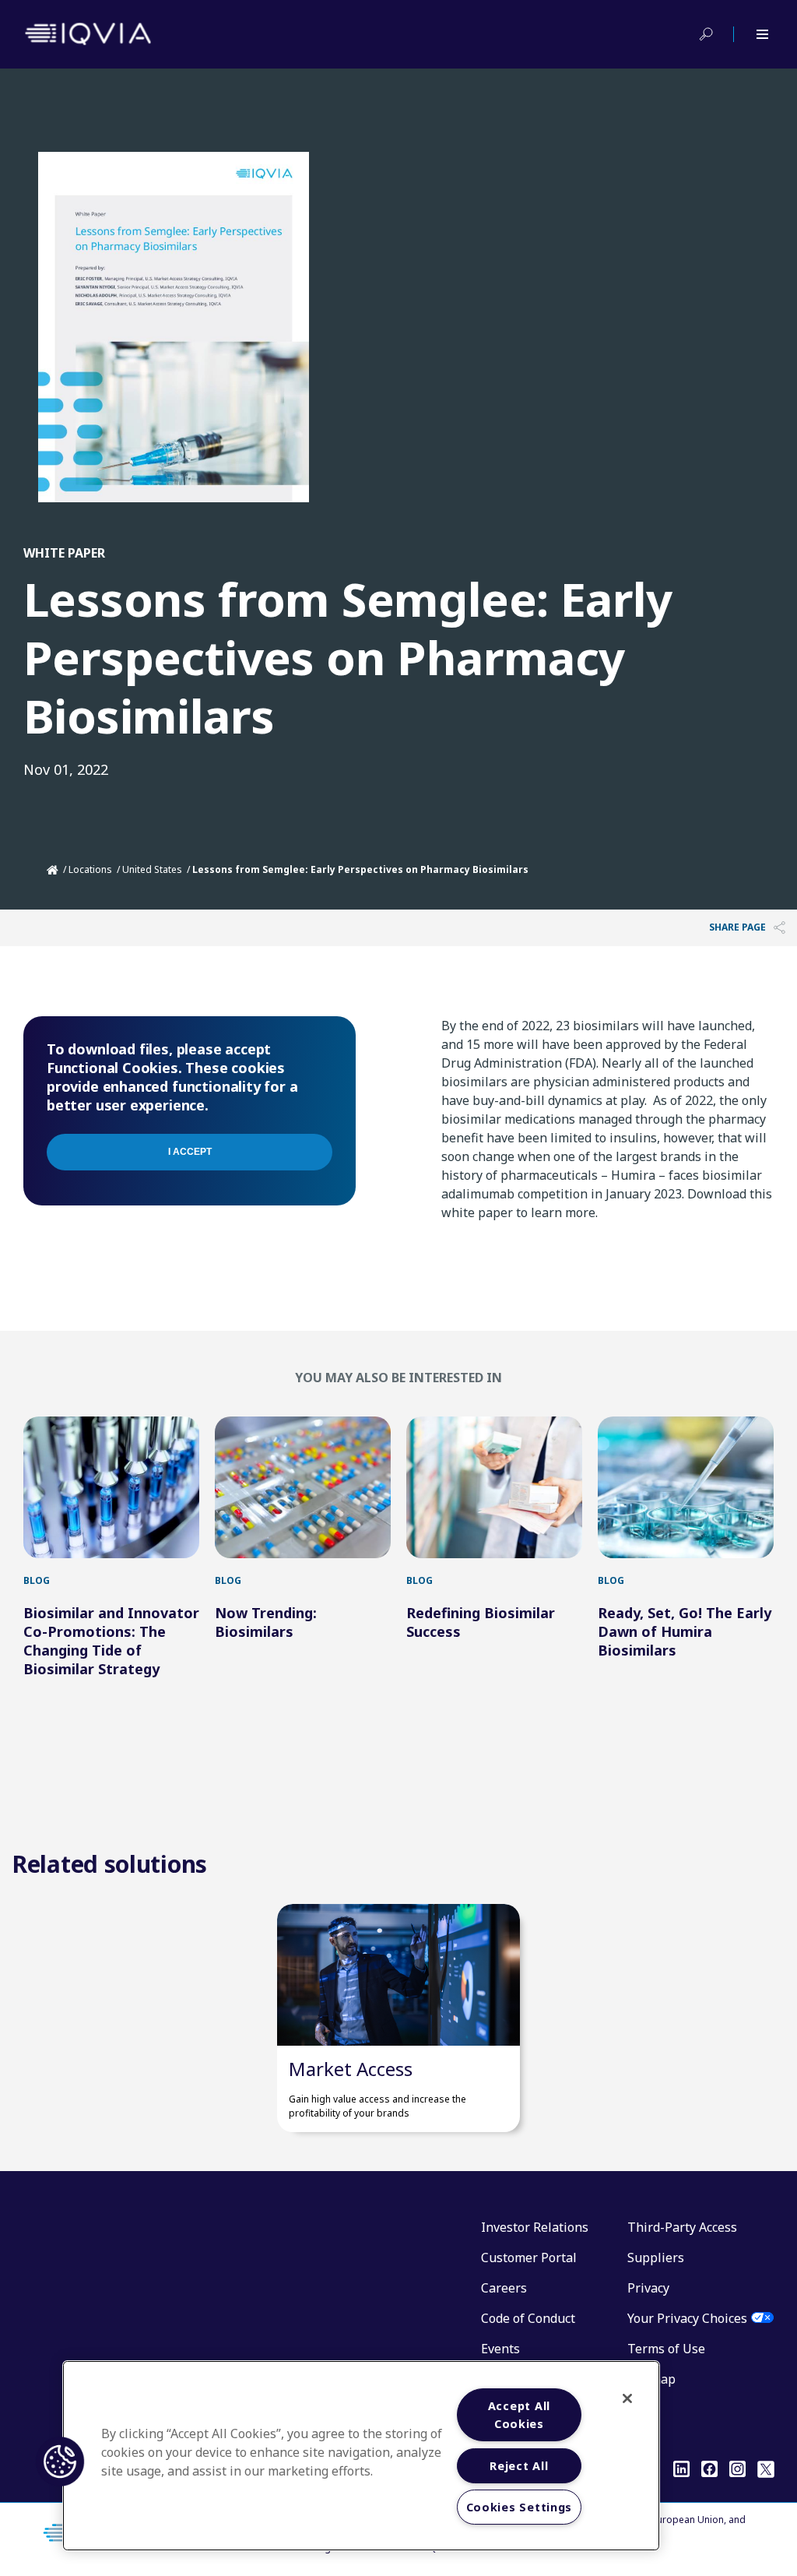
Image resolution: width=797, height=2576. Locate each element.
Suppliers (656, 2258)
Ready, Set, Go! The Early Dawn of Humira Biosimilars (685, 1631)
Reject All (519, 2466)
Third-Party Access (682, 2227)
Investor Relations (535, 2227)
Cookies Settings (520, 2507)
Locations (90, 869)
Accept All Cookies (519, 2415)
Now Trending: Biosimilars (266, 1622)
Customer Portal (529, 2258)
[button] (60, 2462)
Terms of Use (666, 2349)
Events (500, 2349)
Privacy (648, 2288)
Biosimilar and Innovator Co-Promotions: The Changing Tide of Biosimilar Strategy (111, 1641)
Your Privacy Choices (687, 2318)
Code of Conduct (528, 2318)
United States (152, 869)
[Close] (627, 2398)
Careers (504, 2288)
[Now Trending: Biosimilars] (303, 1487)
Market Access (351, 2069)
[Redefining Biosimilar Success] (494, 1487)
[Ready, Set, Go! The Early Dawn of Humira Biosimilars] (686, 1487)
